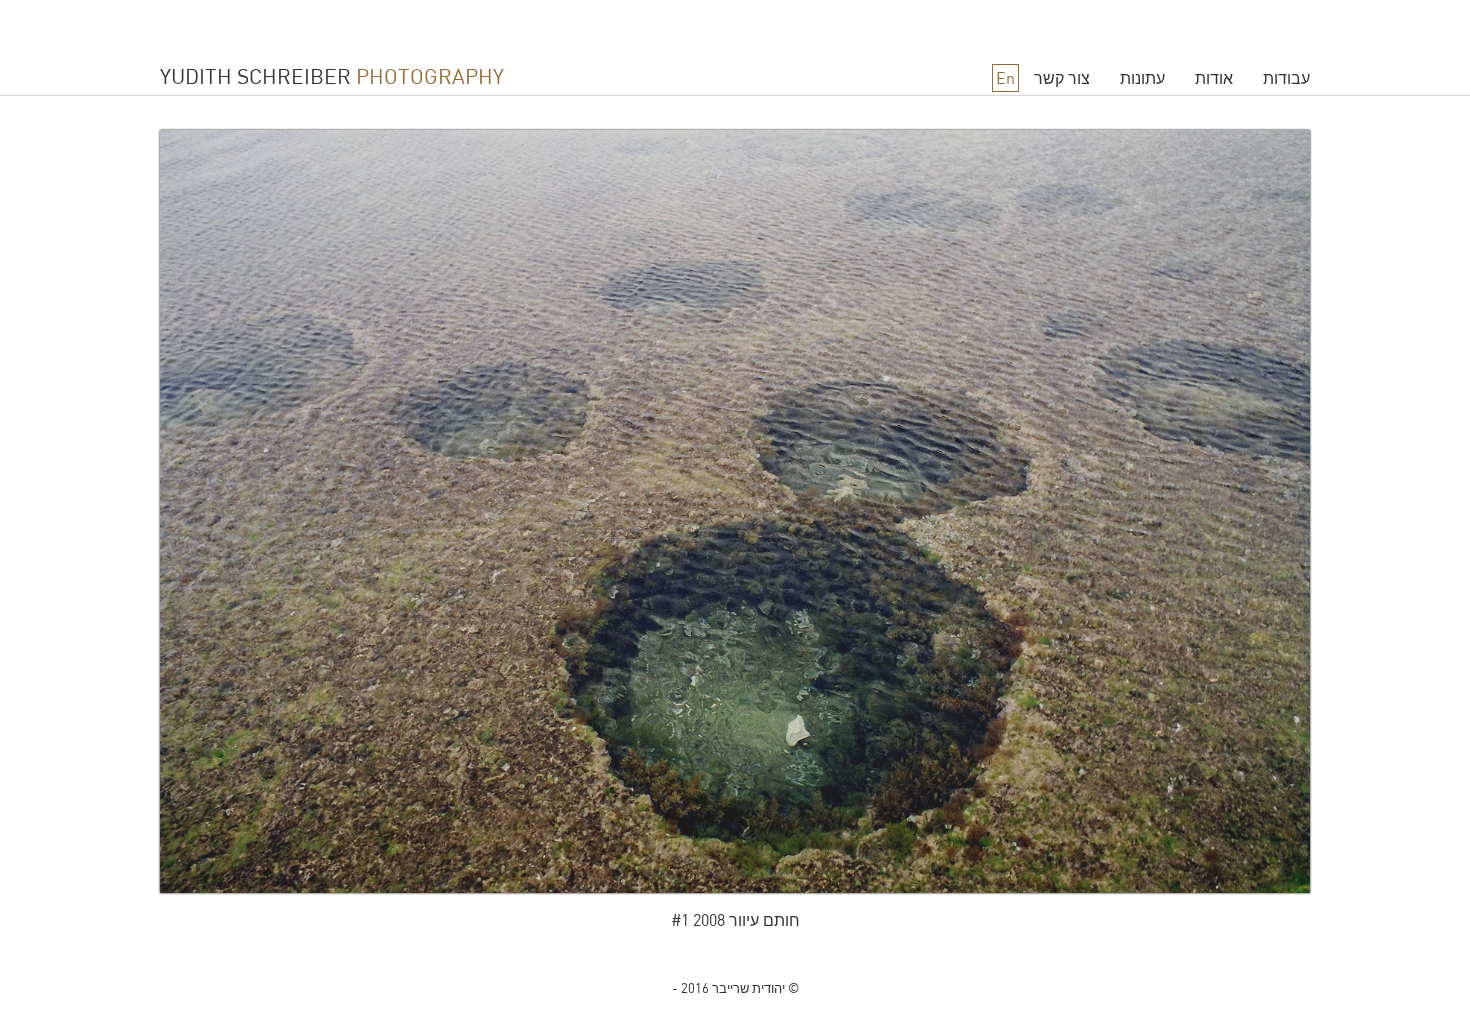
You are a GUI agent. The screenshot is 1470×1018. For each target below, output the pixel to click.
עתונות (1142, 78)
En (1005, 78)
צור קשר (1062, 78)
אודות (1214, 78)
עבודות (1286, 78)
